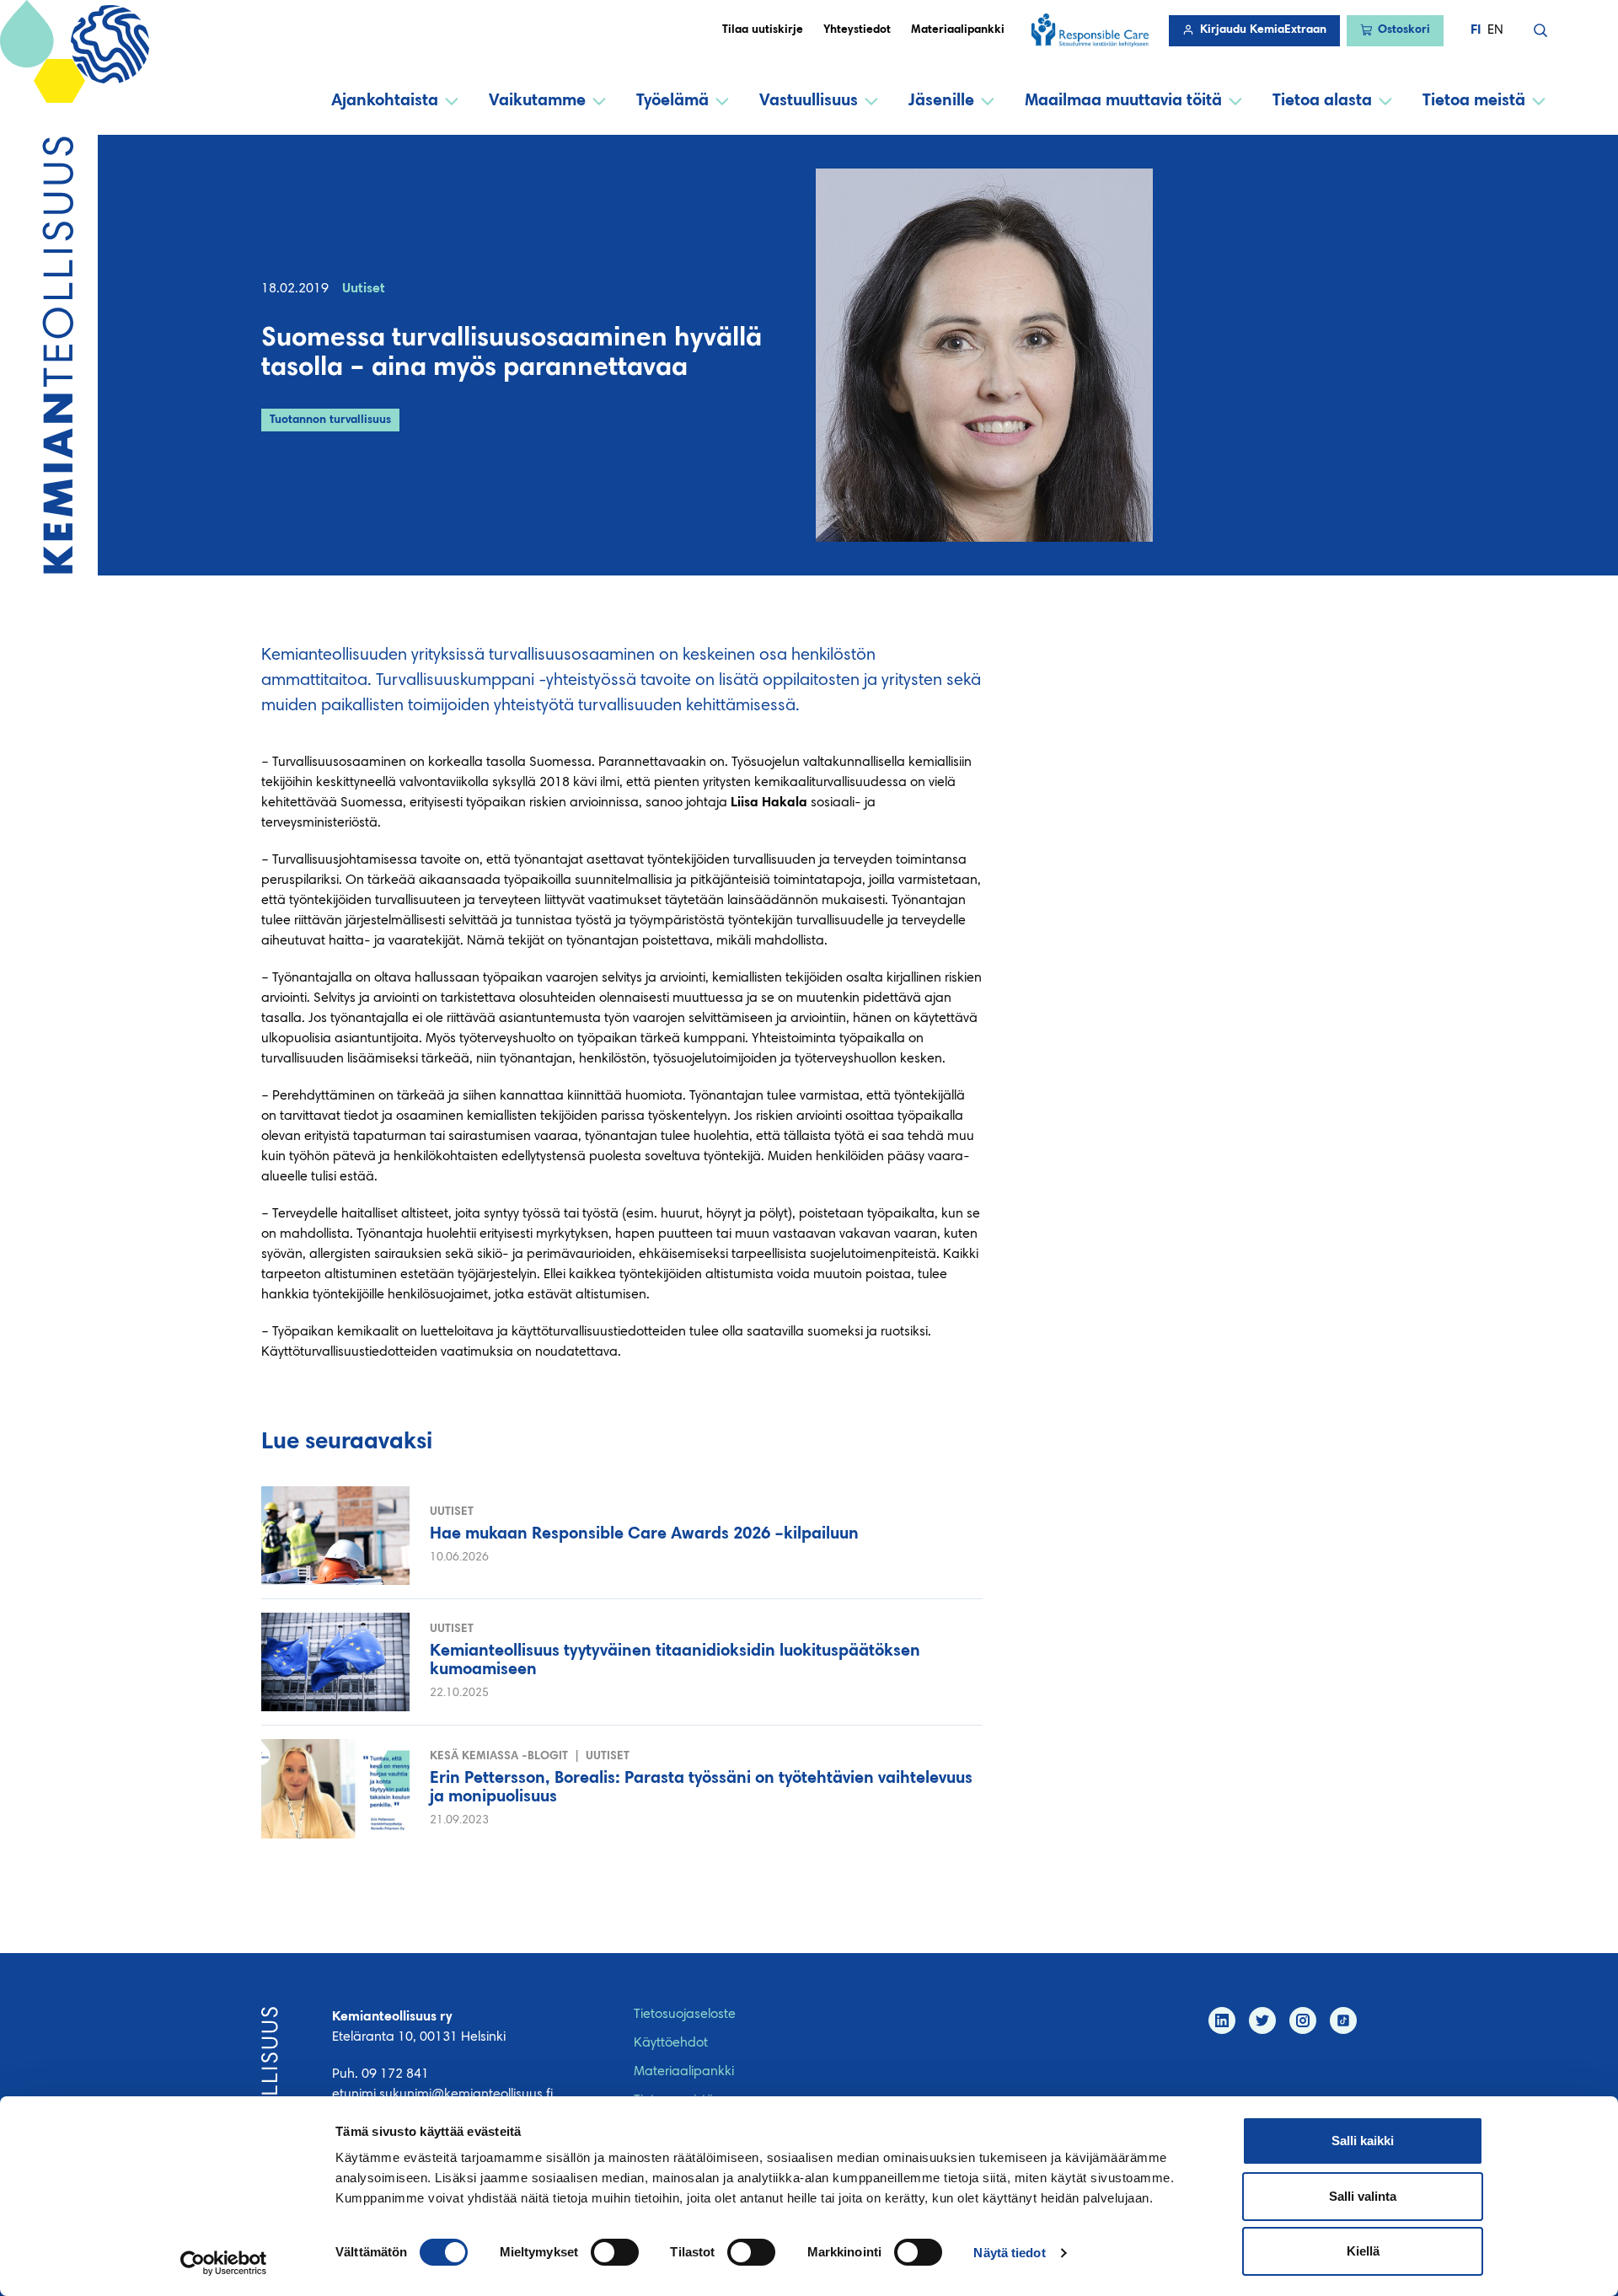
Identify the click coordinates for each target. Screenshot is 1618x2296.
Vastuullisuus (809, 101)
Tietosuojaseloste (685, 2015)
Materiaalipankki (958, 30)
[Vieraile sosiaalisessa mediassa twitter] (1262, 2020)
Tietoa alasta (1322, 101)
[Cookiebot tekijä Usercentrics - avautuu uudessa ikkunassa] (224, 2263)
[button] (1540, 30)
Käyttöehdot (671, 2043)
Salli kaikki (1363, 2141)
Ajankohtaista (385, 101)
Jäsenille (941, 101)
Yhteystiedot (857, 30)
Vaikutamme (537, 101)
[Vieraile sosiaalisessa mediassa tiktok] (1343, 2020)
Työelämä (672, 101)
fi (1476, 30)
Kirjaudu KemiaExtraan (1263, 30)
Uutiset (364, 289)
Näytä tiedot (1009, 2253)
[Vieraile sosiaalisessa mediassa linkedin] (1222, 2020)
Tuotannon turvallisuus (330, 420)
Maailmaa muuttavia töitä (1123, 101)
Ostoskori (1404, 30)
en (1495, 30)
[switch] (615, 2252)
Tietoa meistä (1474, 101)
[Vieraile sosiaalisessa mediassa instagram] (1303, 2020)
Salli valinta (1363, 2196)
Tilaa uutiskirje (763, 30)
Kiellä (1363, 2251)
